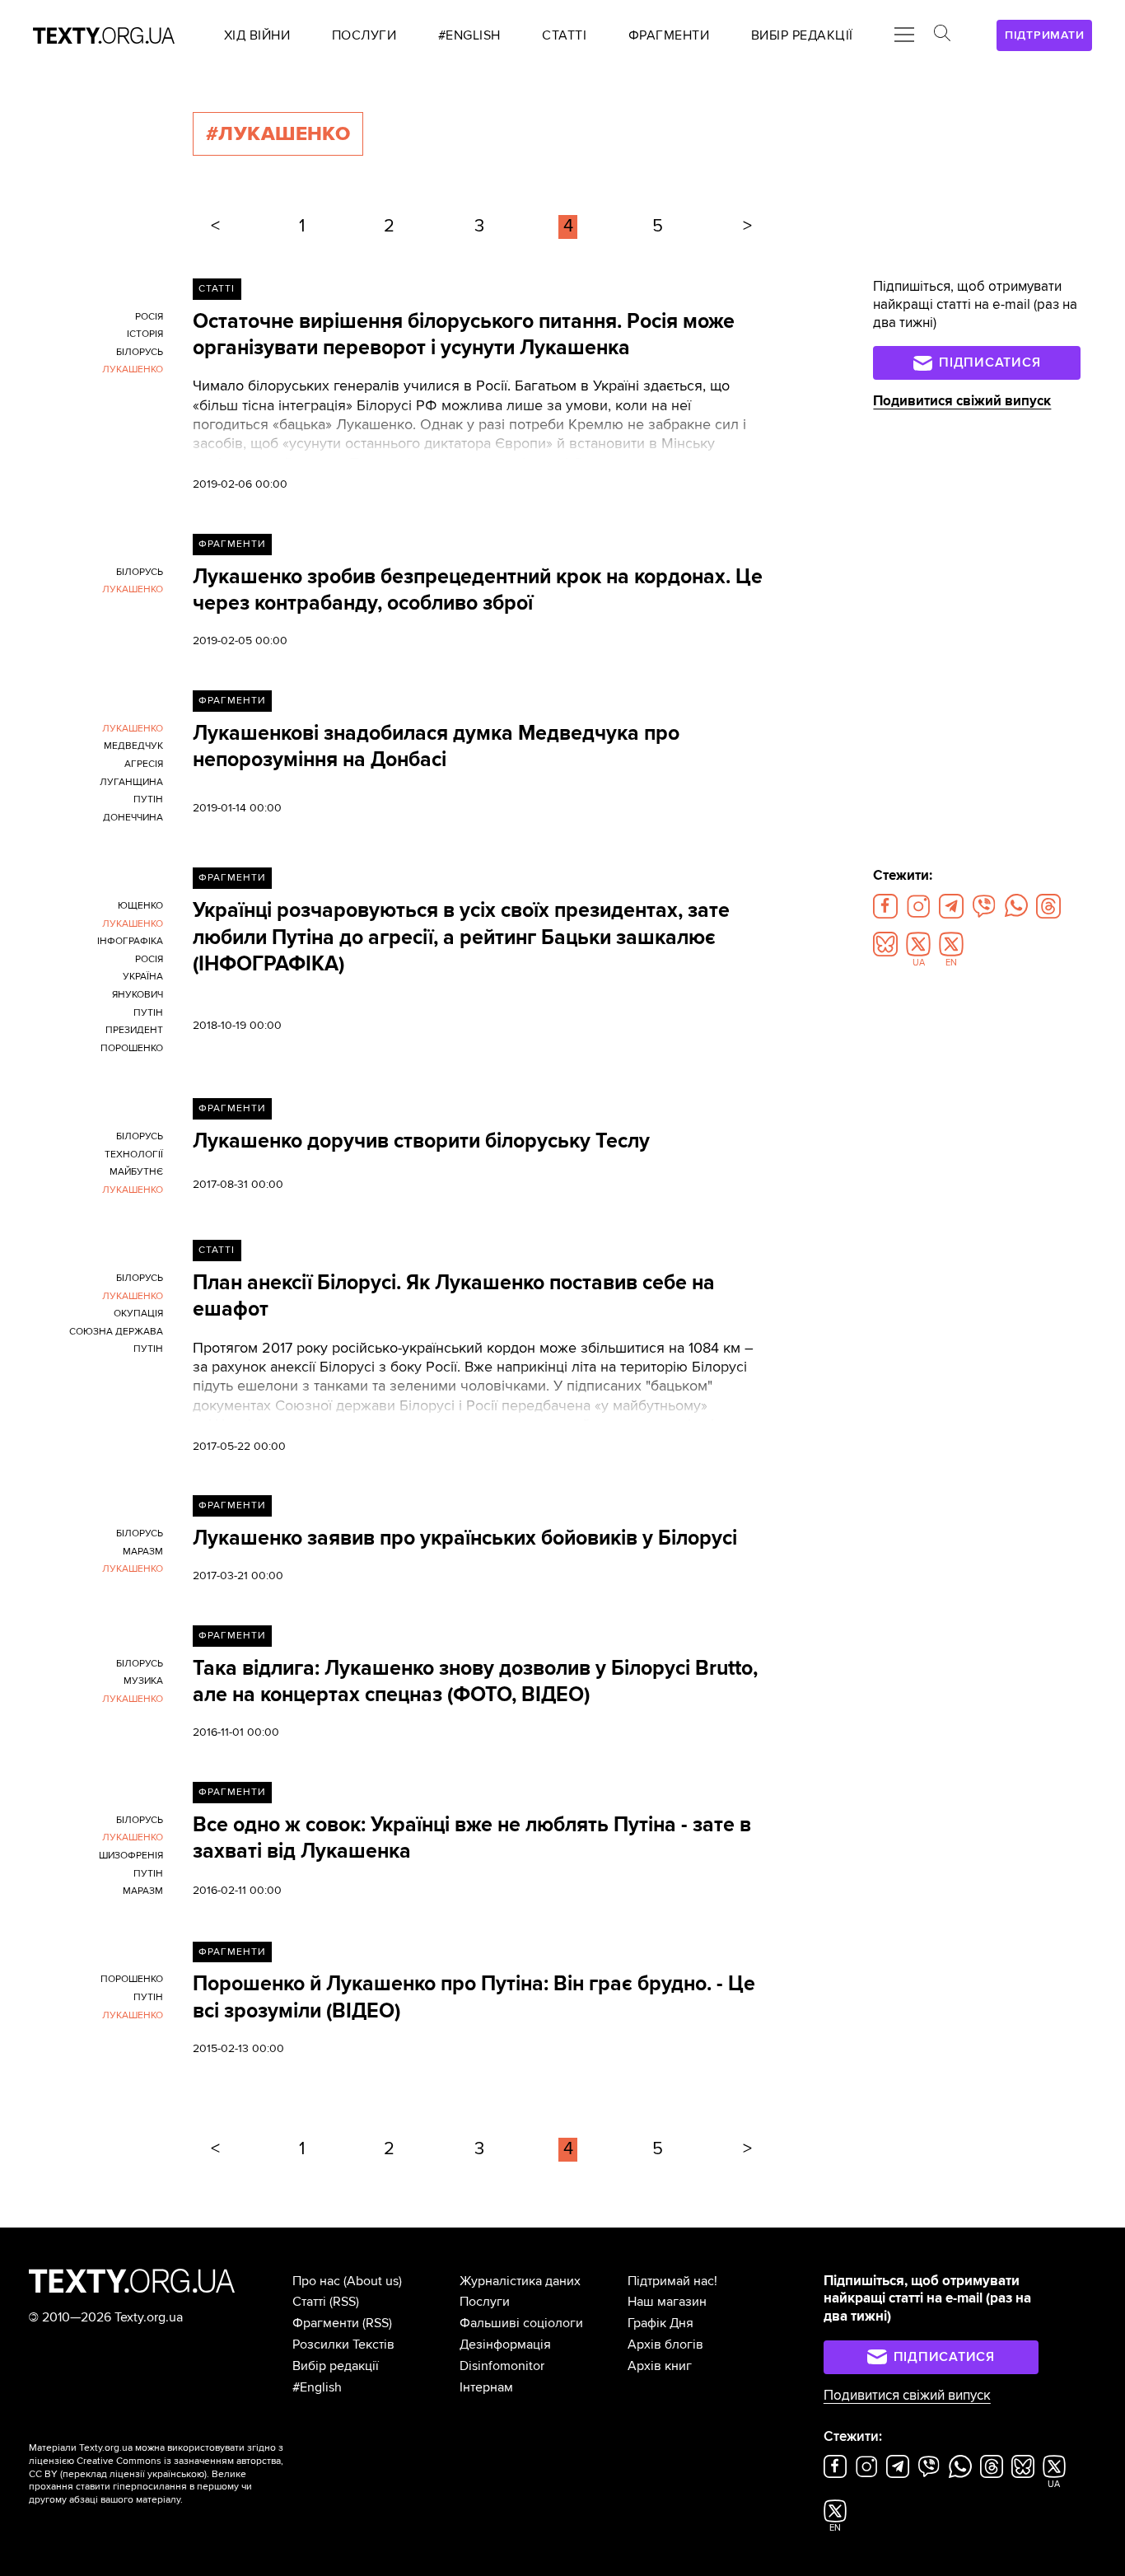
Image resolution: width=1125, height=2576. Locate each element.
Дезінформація (505, 2345)
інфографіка (130, 941)
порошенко (132, 1048)
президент (134, 1030)
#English (317, 2387)
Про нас (316, 2281)
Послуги (485, 2302)
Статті (217, 289)
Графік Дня (661, 2323)
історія (145, 334)
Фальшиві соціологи (521, 2323)
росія (149, 317)
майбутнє (136, 1172)
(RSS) (344, 2302)
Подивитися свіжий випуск (962, 401)
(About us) (373, 2281)
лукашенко (133, 369)
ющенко (140, 906)
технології (134, 1155)
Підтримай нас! (672, 2281)
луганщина (131, 782)
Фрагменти (232, 544)
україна (143, 977)
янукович (138, 995)
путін (148, 799)
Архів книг (660, 2366)
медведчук (133, 746)
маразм (143, 1552)
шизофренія (131, 1856)
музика (143, 1681)
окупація (138, 1314)
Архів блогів (665, 2345)
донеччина (133, 818)
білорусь (140, 352)
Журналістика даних (520, 2281)
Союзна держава (116, 1332)
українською (176, 2474)
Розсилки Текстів (343, 2345)
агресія (144, 764)
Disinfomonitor (502, 2366)
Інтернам (486, 2387)
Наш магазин (667, 2302)
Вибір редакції (336, 2366)
